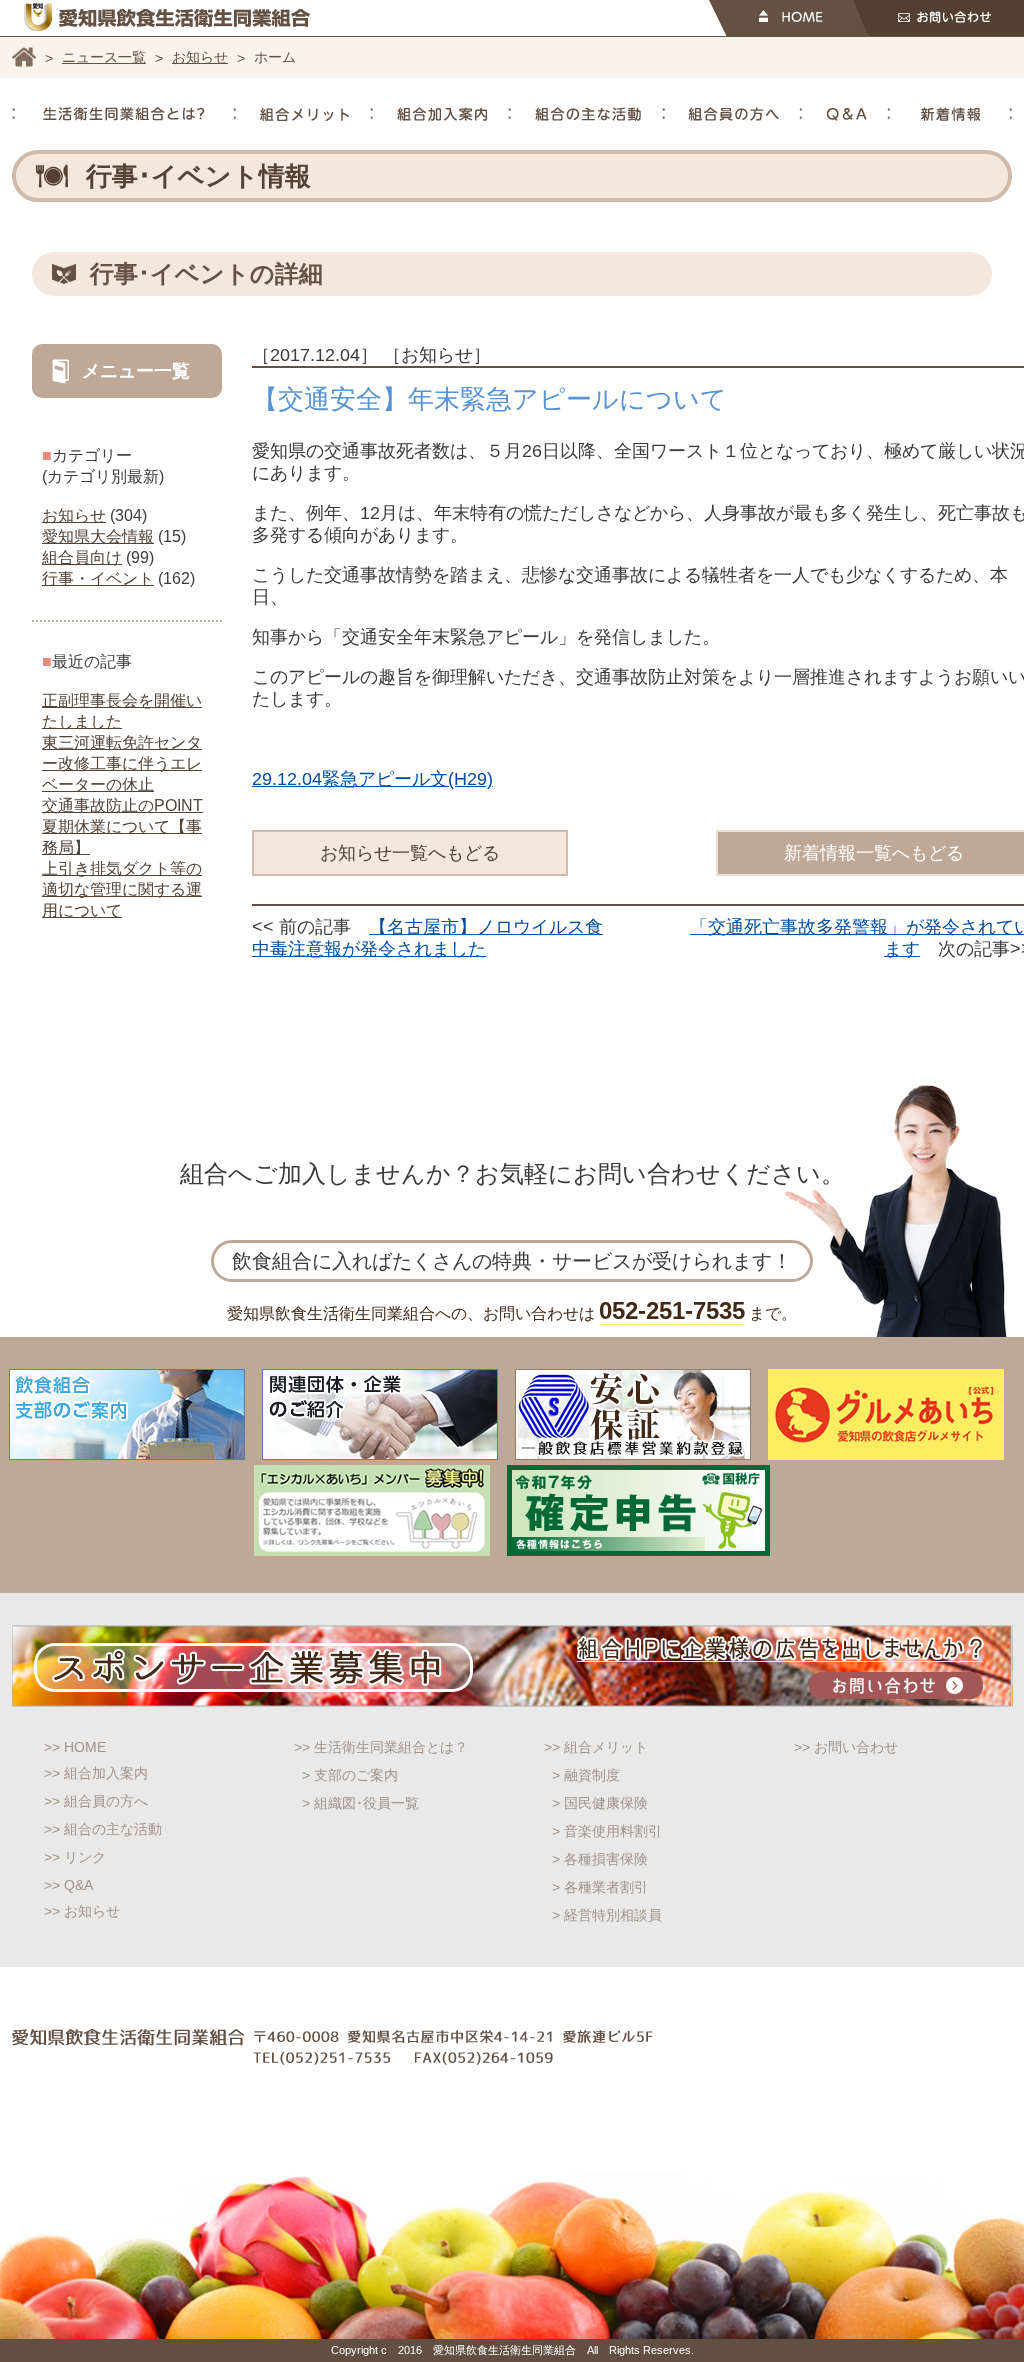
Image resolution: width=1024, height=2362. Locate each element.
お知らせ (200, 57)
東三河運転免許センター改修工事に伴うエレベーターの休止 (122, 763)
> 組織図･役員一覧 (360, 1803)
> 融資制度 (586, 1775)
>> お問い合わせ (846, 1747)
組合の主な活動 (588, 114)
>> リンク (75, 1857)
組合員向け (82, 557)
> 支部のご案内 (350, 1775)
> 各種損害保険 (600, 1859)
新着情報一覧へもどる (874, 853)
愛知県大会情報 (98, 536)
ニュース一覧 (104, 57)
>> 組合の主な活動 (103, 1829)
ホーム (24, 57)
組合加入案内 (442, 114)
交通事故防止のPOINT (122, 805)
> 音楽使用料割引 (607, 1831)
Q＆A (846, 114)
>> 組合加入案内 (96, 1773)
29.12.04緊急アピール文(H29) (372, 779)
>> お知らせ (82, 1911)
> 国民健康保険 (600, 1803)
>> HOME (75, 1747)
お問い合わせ (938, 18)
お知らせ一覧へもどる (410, 853)
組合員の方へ (733, 114)
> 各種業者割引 (600, 1887)
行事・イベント (98, 578)
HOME (788, 18)
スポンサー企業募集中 (512, 1666)
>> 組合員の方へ (96, 1801)
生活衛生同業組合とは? (124, 114)
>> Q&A (68, 1885)
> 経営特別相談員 (607, 1915)
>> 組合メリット (596, 1747)
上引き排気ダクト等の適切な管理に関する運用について (122, 889)
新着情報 (951, 114)
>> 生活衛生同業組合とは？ (381, 1747)
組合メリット (304, 114)
